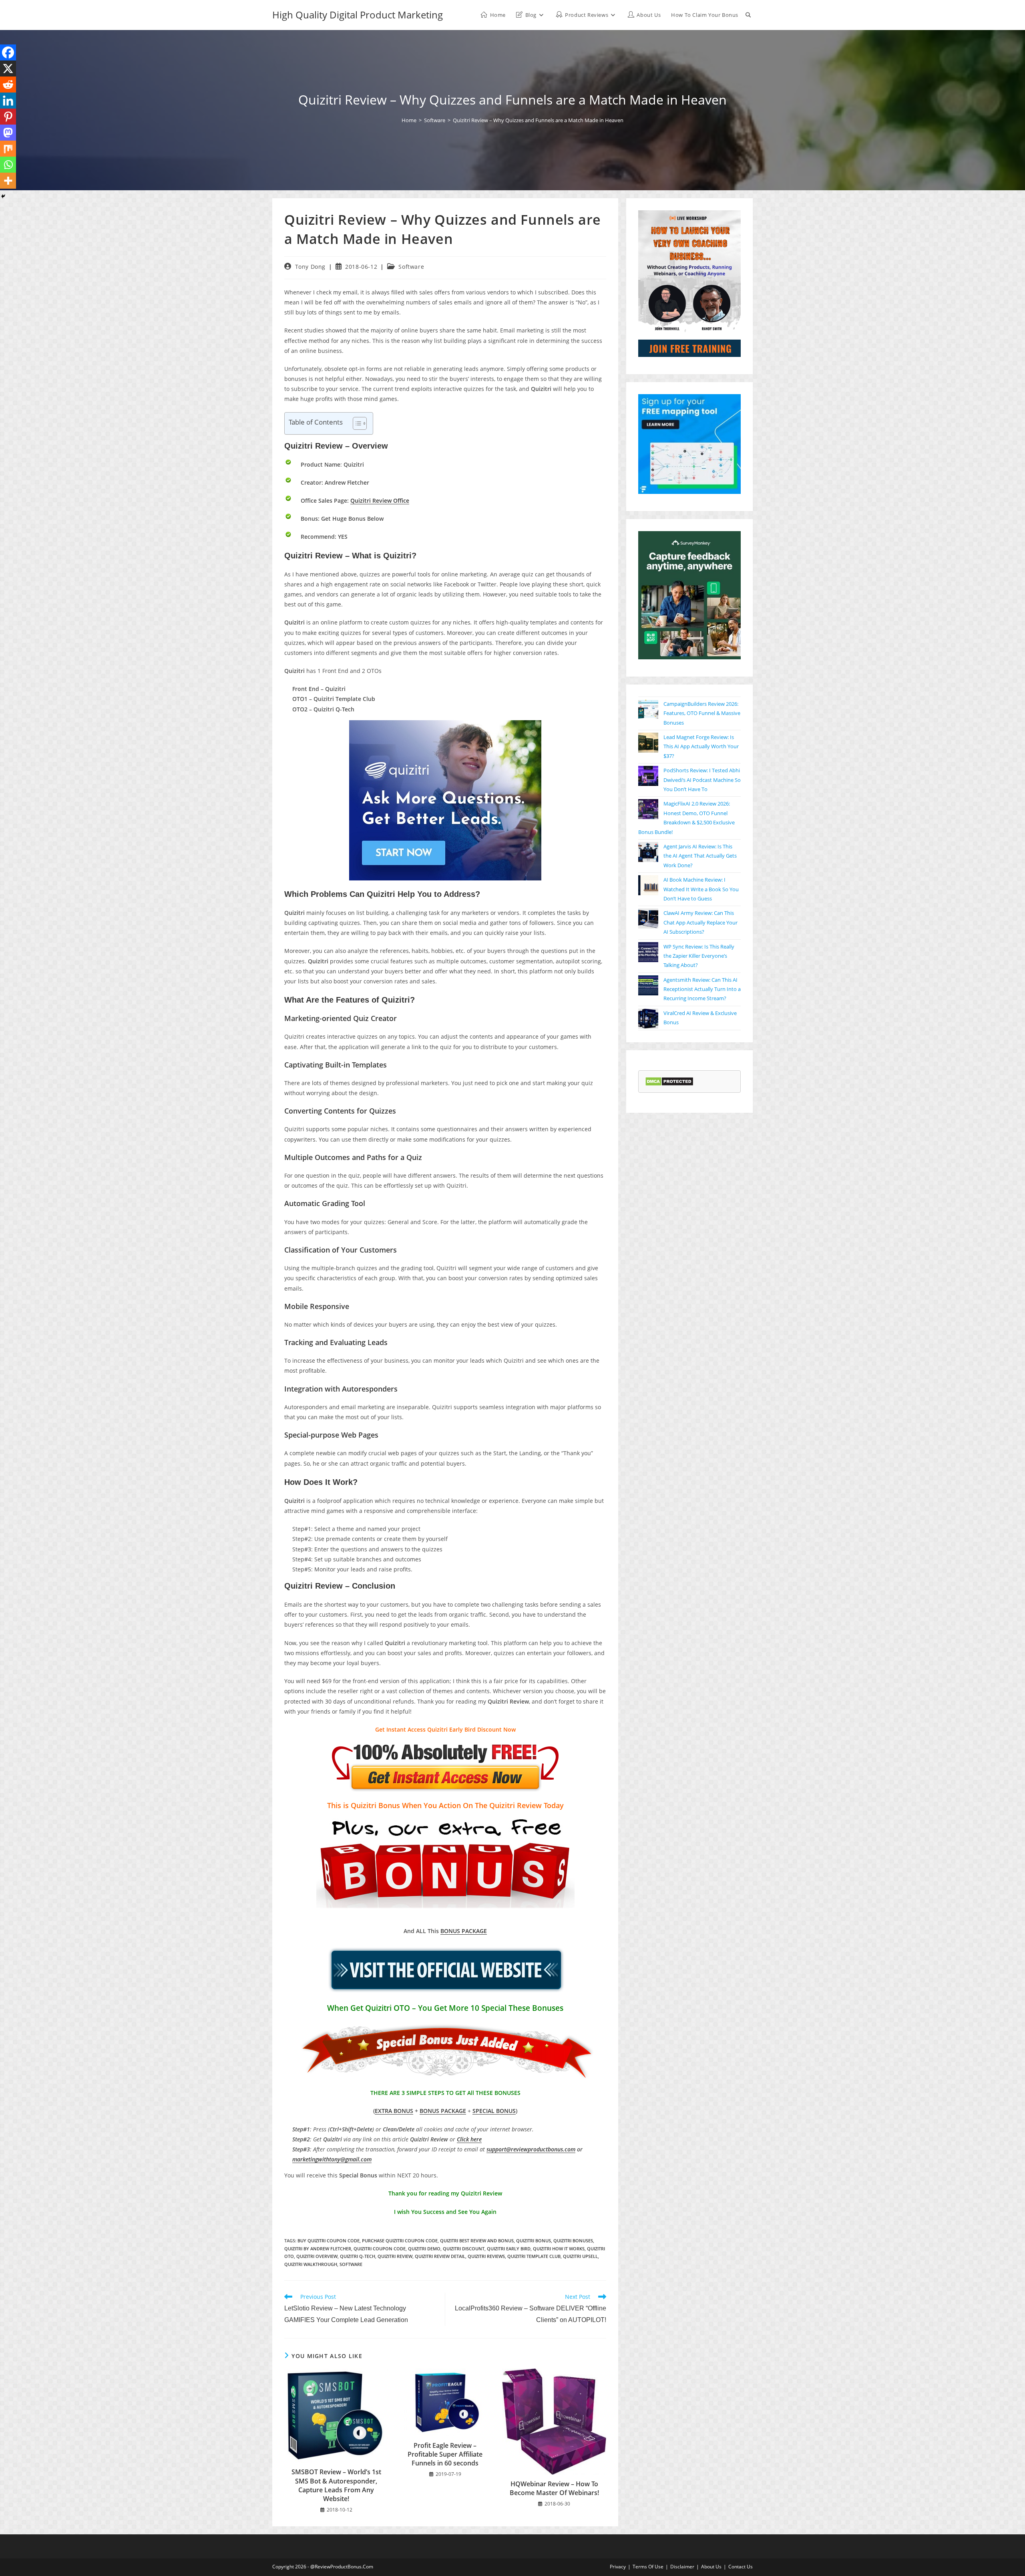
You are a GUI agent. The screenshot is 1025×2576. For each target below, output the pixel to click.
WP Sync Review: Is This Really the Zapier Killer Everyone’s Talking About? (699, 956)
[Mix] (8, 149)
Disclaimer (682, 2567)
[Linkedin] (8, 101)
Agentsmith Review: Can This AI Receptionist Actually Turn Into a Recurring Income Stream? (702, 989)
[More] (8, 181)
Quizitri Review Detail (440, 2256)
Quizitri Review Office (380, 500)
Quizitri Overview (317, 2256)
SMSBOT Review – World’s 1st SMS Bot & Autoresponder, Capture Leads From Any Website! (336, 2485)
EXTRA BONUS (394, 2111)
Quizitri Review (395, 2256)
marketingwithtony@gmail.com (332, 2159)
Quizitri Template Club (534, 2256)
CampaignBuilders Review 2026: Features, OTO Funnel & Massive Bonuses (702, 713)
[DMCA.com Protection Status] (669, 1081)
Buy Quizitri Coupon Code (329, 2241)
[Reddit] (8, 85)
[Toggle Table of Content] (356, 423)
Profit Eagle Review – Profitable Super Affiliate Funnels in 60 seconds (445, 2454)
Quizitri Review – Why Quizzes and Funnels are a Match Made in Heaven (538, 120)
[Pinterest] (8, 117)
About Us (711, 2567)
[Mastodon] (8, 133)
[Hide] (3, 196)
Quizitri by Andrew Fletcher (318, 2249)
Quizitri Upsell (580, 2256)
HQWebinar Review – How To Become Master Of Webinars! (554, 2488)
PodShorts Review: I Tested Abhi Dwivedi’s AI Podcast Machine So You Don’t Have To (702, 780)
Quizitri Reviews (486, 2256)
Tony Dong (310, 267)
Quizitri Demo (424, 2249)
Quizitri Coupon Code (380, 2249)
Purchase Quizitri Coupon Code (400, 2241)
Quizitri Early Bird (509, 2249)
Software (411, 267)
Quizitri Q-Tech (358, 2256)
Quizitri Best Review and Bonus (477, 2241)
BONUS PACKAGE (464, 1931)
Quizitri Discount (464, 2249)
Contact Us (741, 2567)
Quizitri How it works (559, 2249)
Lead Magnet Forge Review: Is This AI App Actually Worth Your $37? (701, 746)
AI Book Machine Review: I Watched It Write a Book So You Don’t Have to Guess (701, 889)
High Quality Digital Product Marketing (358, 15)
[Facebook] (8, 52)
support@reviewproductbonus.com (531, 2149)
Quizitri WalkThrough (311, 2264)
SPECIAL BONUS (494, 2111)
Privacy (618, 2567)
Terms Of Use (648, 2567)
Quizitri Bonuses (573, 2241)
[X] (8, 68)
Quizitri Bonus (534, 2241)
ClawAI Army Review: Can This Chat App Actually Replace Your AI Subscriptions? (700, 922)
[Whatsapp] (8, 165)
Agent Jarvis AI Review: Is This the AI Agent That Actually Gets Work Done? (700, 856)
